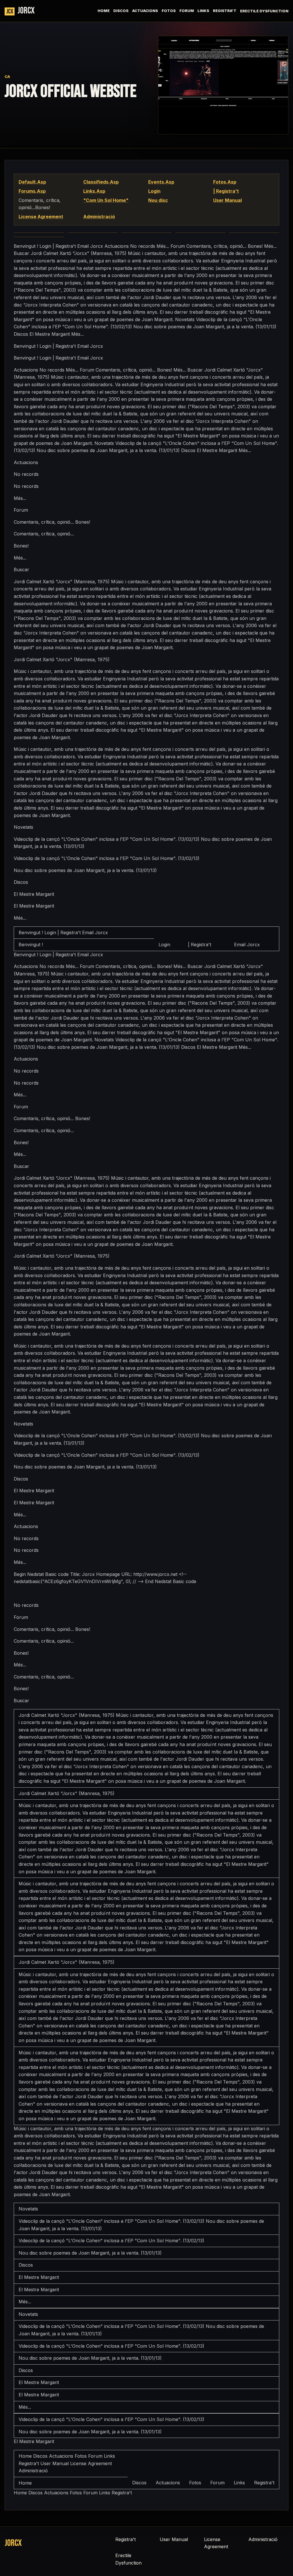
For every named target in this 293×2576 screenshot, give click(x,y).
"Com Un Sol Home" (106, 200)
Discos (121, 11)
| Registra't (226, 191)
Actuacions (145, 11)
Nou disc (158, 200)
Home (104, 11)
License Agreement (41, 217)
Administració (99, 217)
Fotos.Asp (225, 182)
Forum (187, 11)
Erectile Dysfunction (264, 11)
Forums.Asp (32, 191)
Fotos (169, 11)
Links (203, 11)
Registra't (225, 11)
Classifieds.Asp (101, 182)
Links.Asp (94, 191)
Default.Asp (32, 182)
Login (154, 191)
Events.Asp (161, 182)
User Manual (227, 200)
